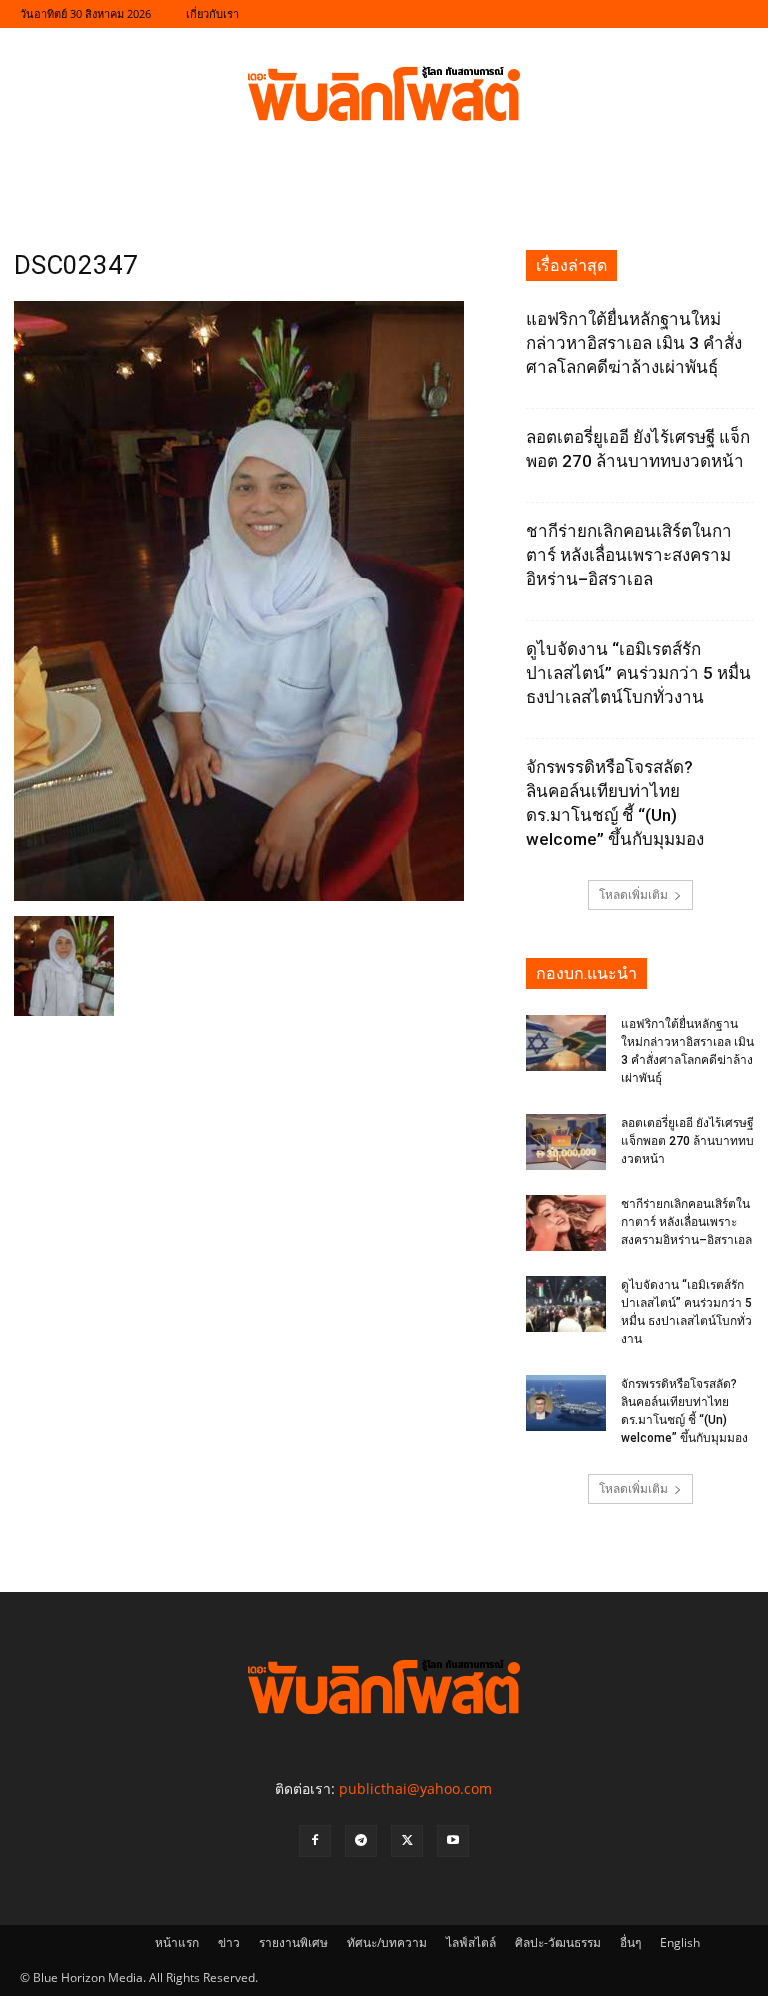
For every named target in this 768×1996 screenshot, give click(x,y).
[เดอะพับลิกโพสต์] (384, 94)
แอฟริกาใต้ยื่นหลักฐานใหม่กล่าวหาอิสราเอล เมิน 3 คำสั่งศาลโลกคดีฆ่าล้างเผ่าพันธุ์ (634, 343)
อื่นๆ (630, 1942)
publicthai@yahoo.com (415, 1788)
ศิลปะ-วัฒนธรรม (558, 1942)
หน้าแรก (177, 1942)
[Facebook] (315, 1841)
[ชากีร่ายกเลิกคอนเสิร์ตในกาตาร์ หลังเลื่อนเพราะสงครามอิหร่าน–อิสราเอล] (566, 1223)
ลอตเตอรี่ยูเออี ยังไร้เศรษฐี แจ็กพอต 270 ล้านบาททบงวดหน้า (687, 1141)
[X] (407, 1841)
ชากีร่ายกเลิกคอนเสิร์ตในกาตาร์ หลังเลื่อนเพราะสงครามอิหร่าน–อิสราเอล (629, 555)
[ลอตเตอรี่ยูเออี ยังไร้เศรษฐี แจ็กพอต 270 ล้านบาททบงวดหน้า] (566, 1142)
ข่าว (229, 1942)
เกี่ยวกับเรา (212, 13)
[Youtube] (453, 1841)
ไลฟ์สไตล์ (471, 1942)
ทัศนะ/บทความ (387, 1942)
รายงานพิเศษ (293, 1942)
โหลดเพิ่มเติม (633, 894)
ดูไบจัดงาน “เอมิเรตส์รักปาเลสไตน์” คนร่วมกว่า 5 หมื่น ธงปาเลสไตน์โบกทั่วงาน (638, 673)
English (680, 1942)
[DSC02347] (239, 895)
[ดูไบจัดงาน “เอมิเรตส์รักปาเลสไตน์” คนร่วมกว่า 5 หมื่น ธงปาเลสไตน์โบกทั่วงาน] (566, 1304)
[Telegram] (361, 1841)
